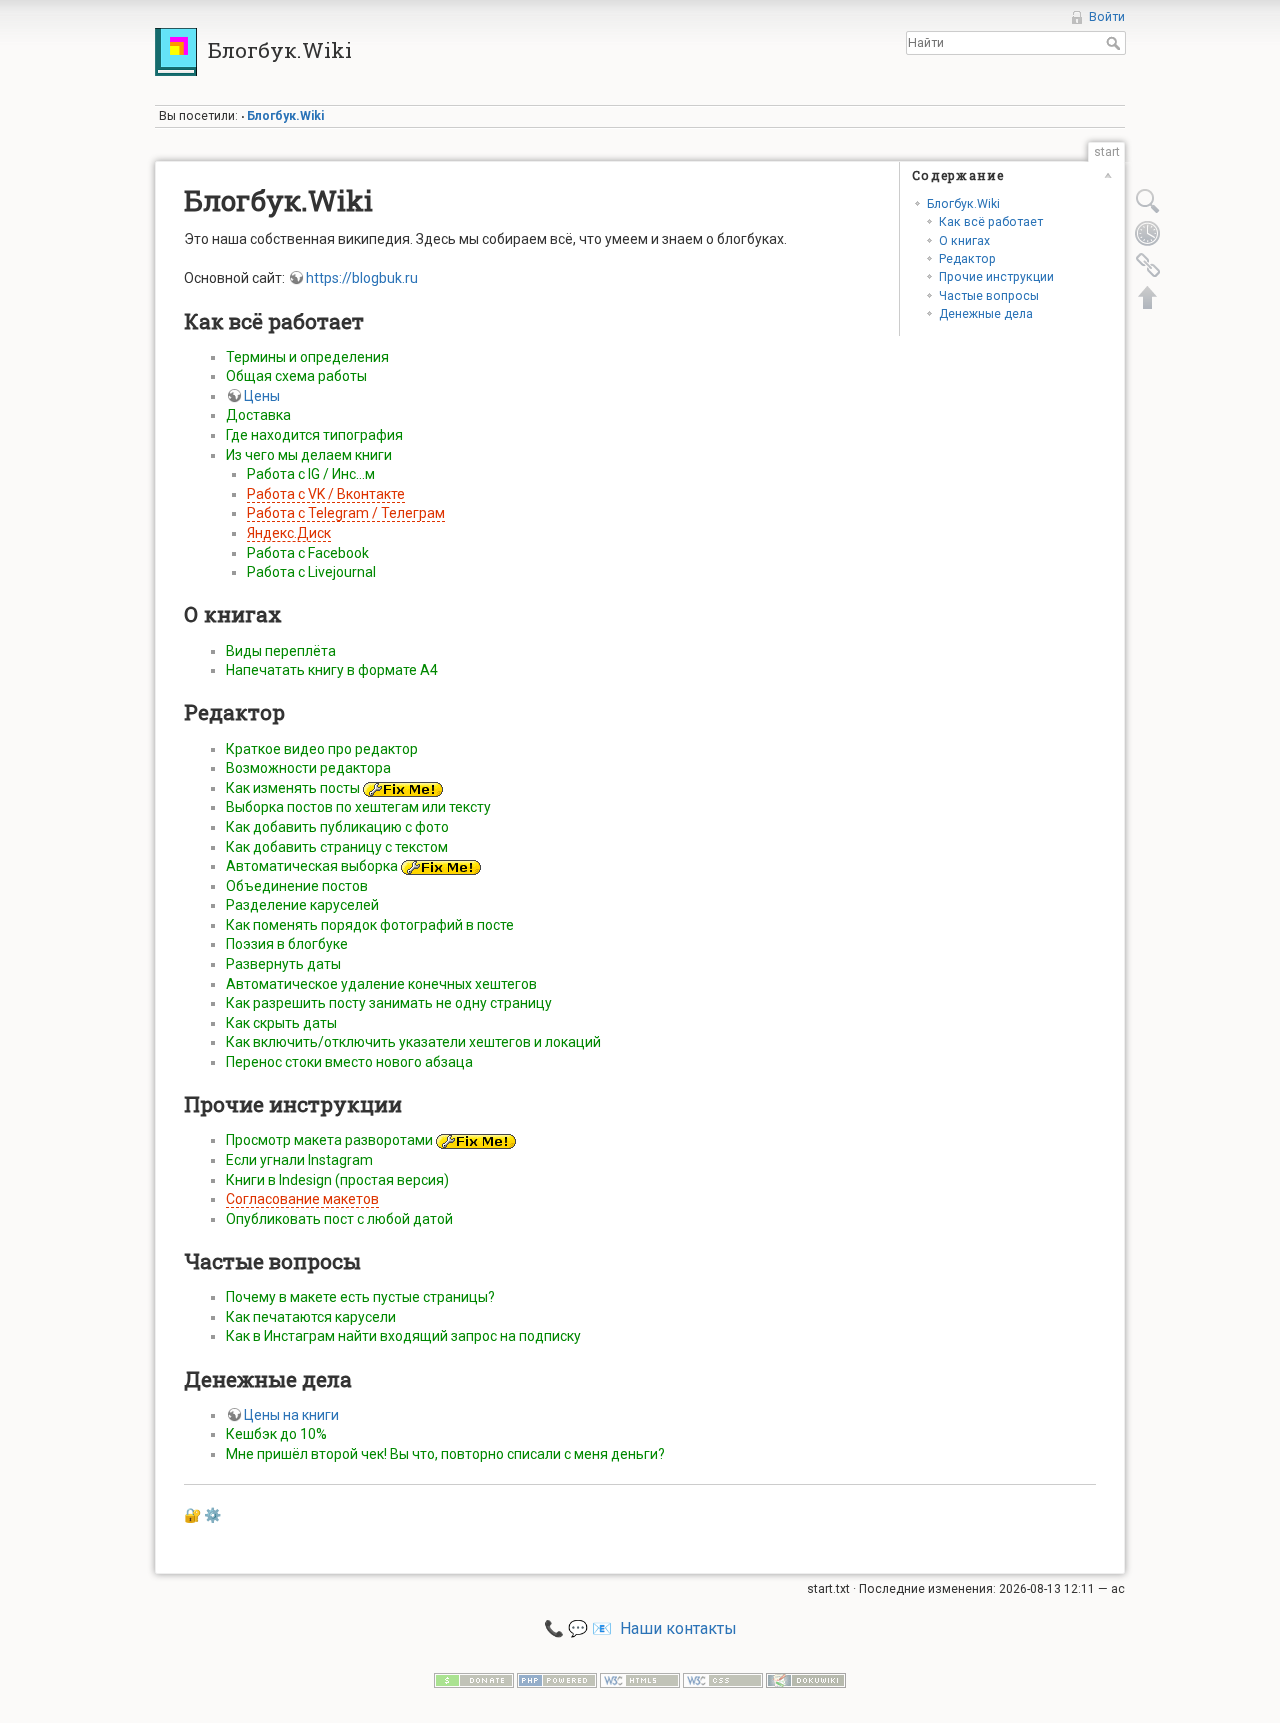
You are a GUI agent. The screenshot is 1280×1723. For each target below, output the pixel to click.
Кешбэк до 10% (276, 1434)
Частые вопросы (989, 296)
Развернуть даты (283, 964)
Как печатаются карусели (311, 1317)
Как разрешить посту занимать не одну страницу (389, 1003)
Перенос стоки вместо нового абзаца (349, 1062)
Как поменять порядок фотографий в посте (370, 925)
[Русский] (1094, 72)
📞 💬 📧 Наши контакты (640, 1628)
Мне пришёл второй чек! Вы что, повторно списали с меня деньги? (445, 1454)
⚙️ (212, 1515)
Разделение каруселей (302, 905)
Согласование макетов (302, 1199)
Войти (1107, 17)
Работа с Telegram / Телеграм (346, 513)
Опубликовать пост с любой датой (339, 1219)
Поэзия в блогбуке (287, 944)
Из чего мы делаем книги (309, 455)
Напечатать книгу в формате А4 (332, 670)
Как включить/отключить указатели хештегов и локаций (413, 1042)
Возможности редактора (308, 768)
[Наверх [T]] (1148, 297)
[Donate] (474, 1680)
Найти (1115, 43)
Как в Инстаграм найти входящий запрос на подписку (403, 1336)
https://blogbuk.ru (362, 278)
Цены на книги (291, 1415)
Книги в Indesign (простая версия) (337, 1180)
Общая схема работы (296, 376)
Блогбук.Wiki (285, 116)
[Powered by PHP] (557, 1680)
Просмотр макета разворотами (329, 1140)
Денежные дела (986, 314)
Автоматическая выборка (312, 866)
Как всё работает (991, 222)
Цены (262, 396)
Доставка (258, 415)
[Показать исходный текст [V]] (1148, 201)
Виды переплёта (281, 651)
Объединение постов (297, 886)
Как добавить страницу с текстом (337, 847)
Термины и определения (307, 357)
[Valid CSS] (723, 1680)
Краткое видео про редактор (322, 749)
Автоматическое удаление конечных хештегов (381, 984)
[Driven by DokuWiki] (806, 1680)
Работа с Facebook (308, 553)
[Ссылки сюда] (1148, 265)
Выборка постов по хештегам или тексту (358, 807)
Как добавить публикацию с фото (337, 827)
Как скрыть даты (281, 1023)
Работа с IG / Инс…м (311, 474)
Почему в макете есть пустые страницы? (360, 1297)
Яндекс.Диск (289, 533)
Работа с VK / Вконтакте (326, 494)
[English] (1118, 72)
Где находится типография (314, 435)
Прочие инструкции (996, 277)
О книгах (964, 241)
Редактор (967, 259)
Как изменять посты (293, 788)
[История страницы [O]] (1148, 233)
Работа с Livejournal (311, 572)
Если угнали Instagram (299, 1160)
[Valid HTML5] (640, 1680)
